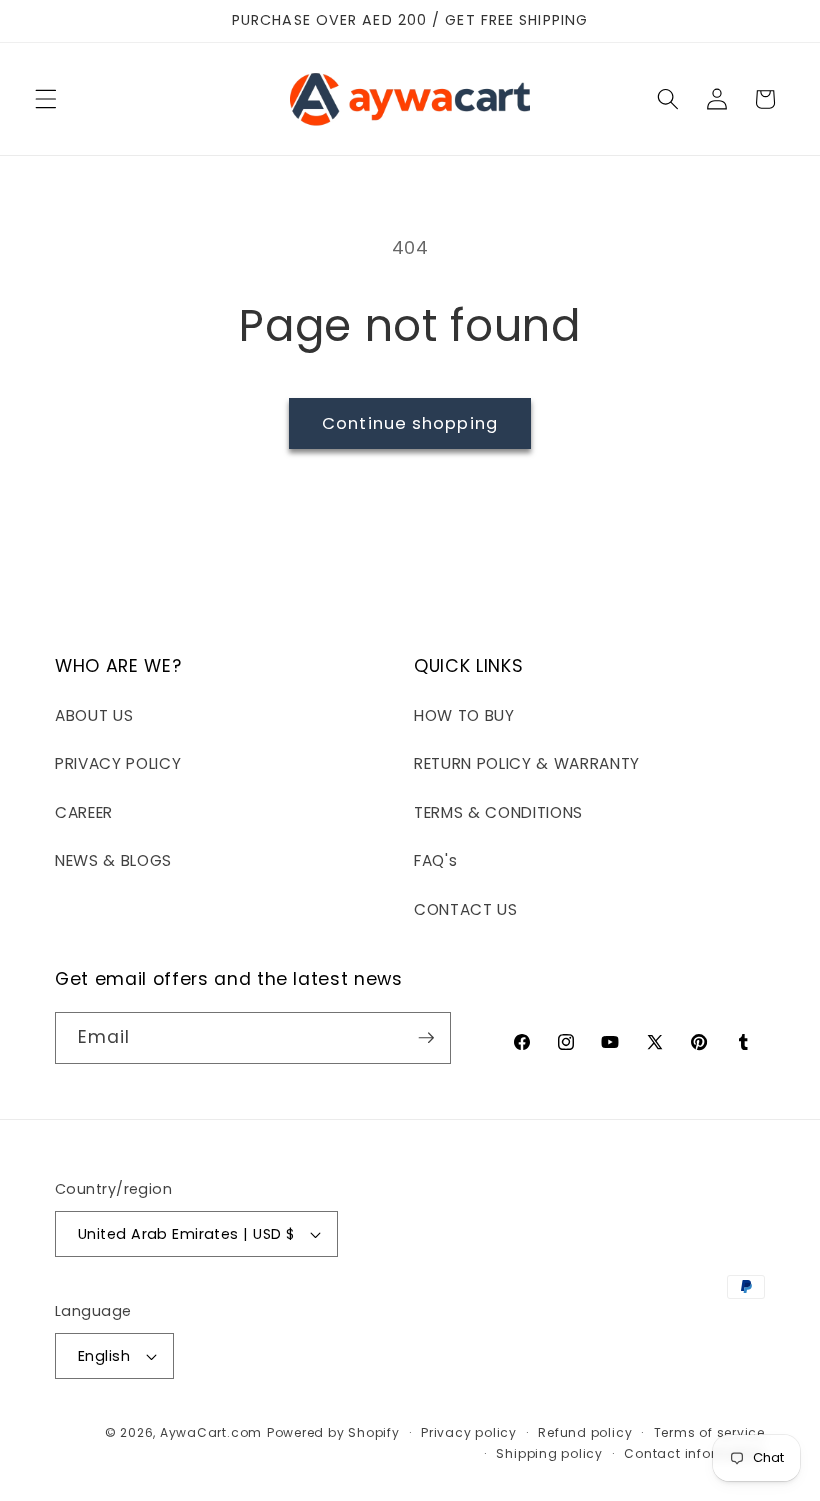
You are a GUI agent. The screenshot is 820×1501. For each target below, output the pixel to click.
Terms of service (709, 1432)
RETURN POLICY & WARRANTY (527, 763)
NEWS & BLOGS (113, 860)
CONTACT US (466, 909)
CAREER (84, 812)
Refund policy (585, 1432)
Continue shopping (410, 423)
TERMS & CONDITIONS (498, 812)
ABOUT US (94, 715)
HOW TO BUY (464, 715)
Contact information (694, 1453)
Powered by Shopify (333, 1432)
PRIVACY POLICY (118, 763)
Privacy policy (469, 1432)
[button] (46, 99)
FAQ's (435, 860)
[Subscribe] (426, 1038)
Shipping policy (549, 1453)
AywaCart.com (211, 1432)
